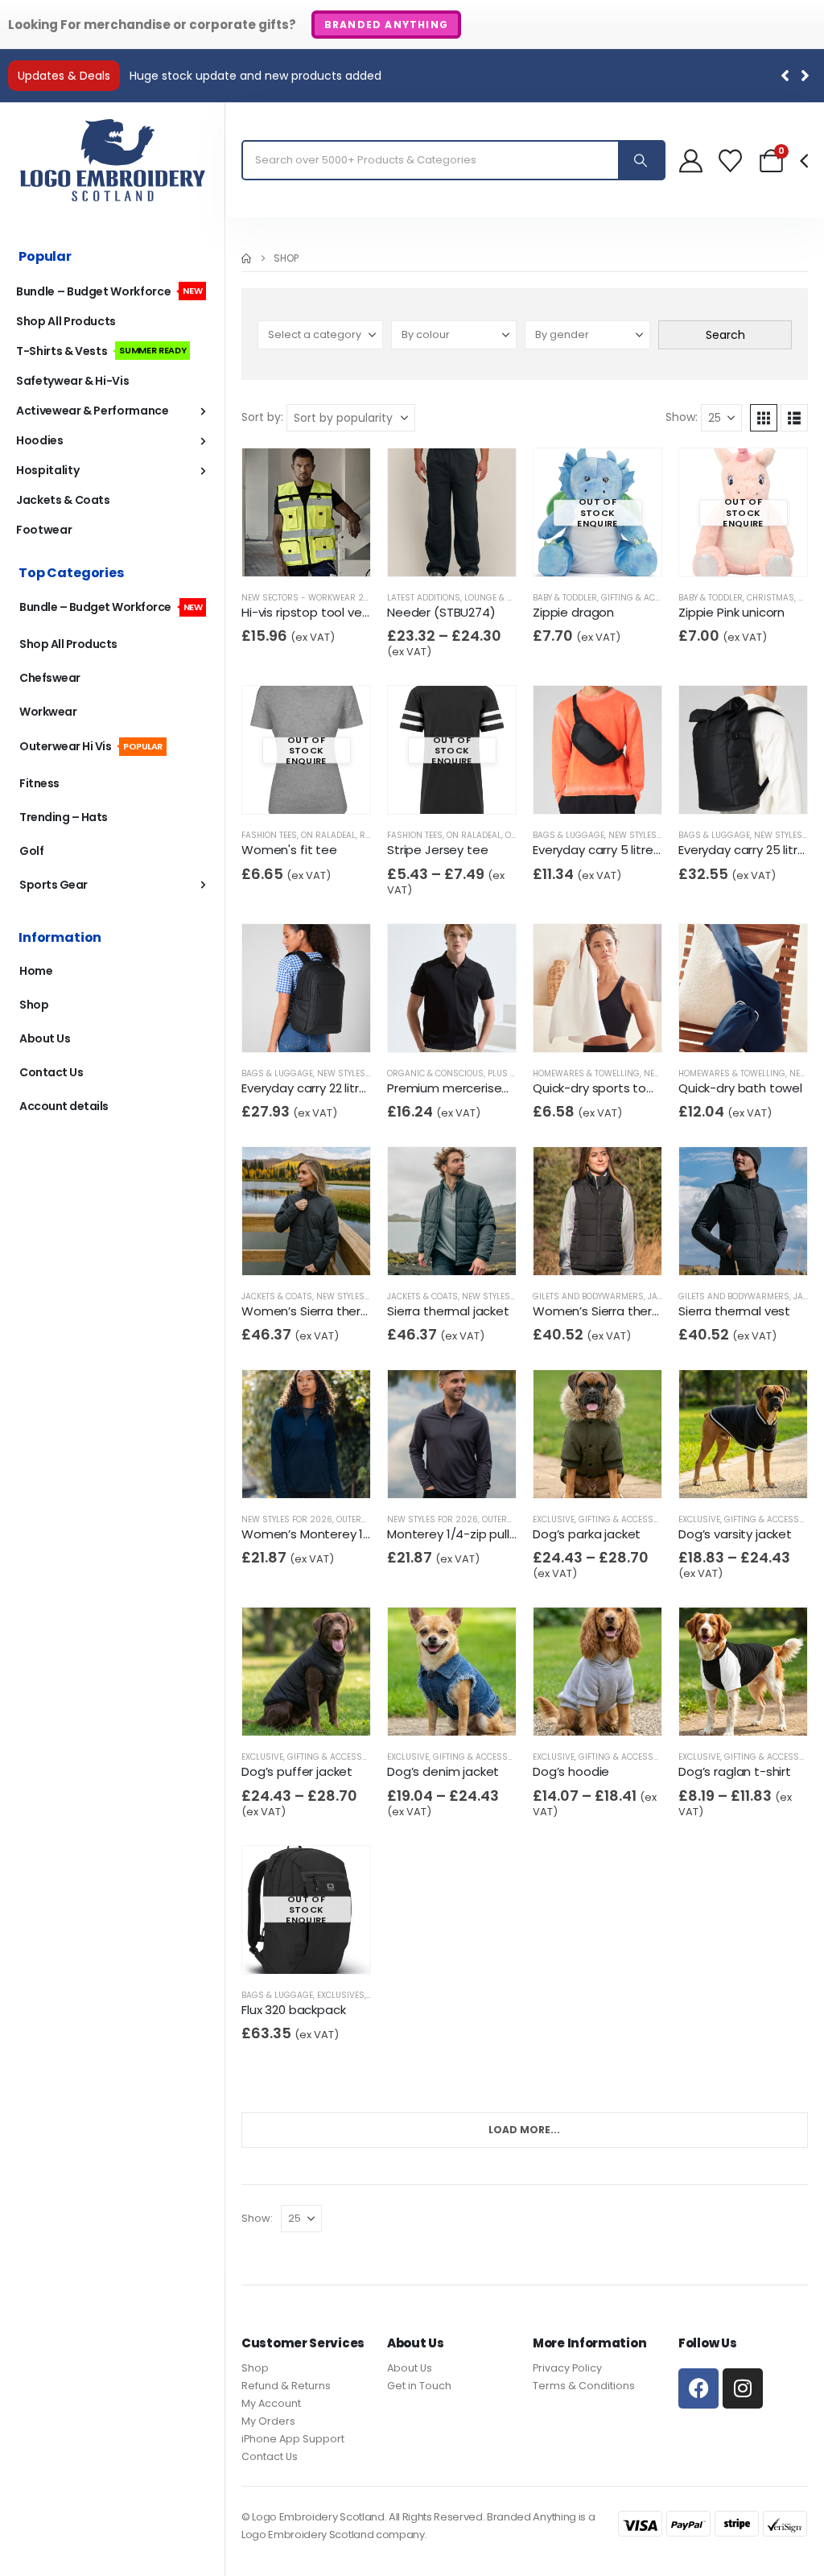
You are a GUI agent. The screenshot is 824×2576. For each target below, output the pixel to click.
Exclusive (554, 1519)
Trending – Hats (64, 817)
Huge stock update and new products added (255, 76)
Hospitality (47, 470)
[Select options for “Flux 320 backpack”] (283, 1948)
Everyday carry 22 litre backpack (334, 1088)
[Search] (641, 160)
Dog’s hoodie (571, 1771)
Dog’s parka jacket (587, 1534)
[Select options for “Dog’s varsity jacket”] (720, 1472)
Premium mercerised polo (463, 1088)
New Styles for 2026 (654, 835)
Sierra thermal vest (734, 1311)
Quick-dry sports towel (599, 1088)
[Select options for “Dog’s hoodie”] (574, 1709)
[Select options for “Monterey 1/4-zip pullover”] (428, 1472)
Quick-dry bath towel (740, 1088)
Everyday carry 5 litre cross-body (628, 850)
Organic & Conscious (435, 1073)
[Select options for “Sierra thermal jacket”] (428, 1249)
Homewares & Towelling (586, 1073)
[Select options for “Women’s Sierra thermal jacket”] (283, 1249)
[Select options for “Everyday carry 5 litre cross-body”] (574, 788)
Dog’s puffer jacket (297, 1771)
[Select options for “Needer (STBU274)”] (428, 550)
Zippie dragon (573, 612)
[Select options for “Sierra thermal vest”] (720, 1249)
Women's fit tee (289, 850)
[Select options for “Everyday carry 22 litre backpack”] (283, 1026)
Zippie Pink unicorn (731, 612)
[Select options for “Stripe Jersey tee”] (428, 788)
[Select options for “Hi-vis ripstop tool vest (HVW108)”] (283, 550)
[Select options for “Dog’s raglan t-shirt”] (720, 1709)
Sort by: (262, 417)
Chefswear (50, 678)
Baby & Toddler (565, 598)
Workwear (48, 712)
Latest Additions (424, 598)
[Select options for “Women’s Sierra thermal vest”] (574, 1249)
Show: (682, 417)
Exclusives (341, 1995)
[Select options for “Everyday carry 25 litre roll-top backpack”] (720, 788)
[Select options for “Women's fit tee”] (283, 788)
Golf (31, 851)
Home (36, 971)
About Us (45, 1038)
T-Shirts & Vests (101, 351)
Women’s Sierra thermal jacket (332, 1311)
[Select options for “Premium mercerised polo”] (428, 1026)
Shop (34, 1005)
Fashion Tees (269, 835)
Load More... (524, 2130)
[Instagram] (743, 2388)
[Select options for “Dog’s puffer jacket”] (283, 1709)
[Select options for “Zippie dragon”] (574, 550)
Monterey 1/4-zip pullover (461, 1534)
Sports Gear (54, 885)
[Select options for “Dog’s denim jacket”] (428, 1709)
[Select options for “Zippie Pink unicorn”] (720, 550)
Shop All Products (66, 321)
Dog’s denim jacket (443, 1771)
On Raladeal (328, 835)
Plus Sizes (510, 1073)
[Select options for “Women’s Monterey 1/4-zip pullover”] (283, 1472)
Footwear (44, 530)
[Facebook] (698, 2388)
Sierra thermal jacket (448, 1311)
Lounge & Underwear (511, 598)
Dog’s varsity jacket (735, 1534)
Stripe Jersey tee (437, 850)
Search (725, 335)
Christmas (770, 598)
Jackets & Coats (277, 1296)
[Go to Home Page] (246, 258)
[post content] (306, 512)
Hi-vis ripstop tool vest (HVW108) (338, 612)
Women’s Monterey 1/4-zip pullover (345, 1534)
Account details (64, 1106)
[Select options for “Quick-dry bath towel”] (720, 1026)
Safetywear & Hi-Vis (72, 381)
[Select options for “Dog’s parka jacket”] (574, 1472)
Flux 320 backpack (293, 2010)
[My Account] (691, 161)
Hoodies (40, 440)
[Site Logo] (113, 160)
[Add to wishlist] (313, 551)
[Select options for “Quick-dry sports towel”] (574, 1026)
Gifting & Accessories (650, 598)
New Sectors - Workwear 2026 (311, 598)
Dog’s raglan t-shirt (735, 1771)
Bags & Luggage (569, 835)
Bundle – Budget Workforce (109, 291)
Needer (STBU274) (441, 612)
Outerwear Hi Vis (91, 746)
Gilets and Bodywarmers (588, 1296)
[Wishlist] (730, 161)
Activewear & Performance (93, 411)
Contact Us (51, 1072)
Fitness (39, 783)
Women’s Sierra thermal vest (618, 1311)
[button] (805, 76)
